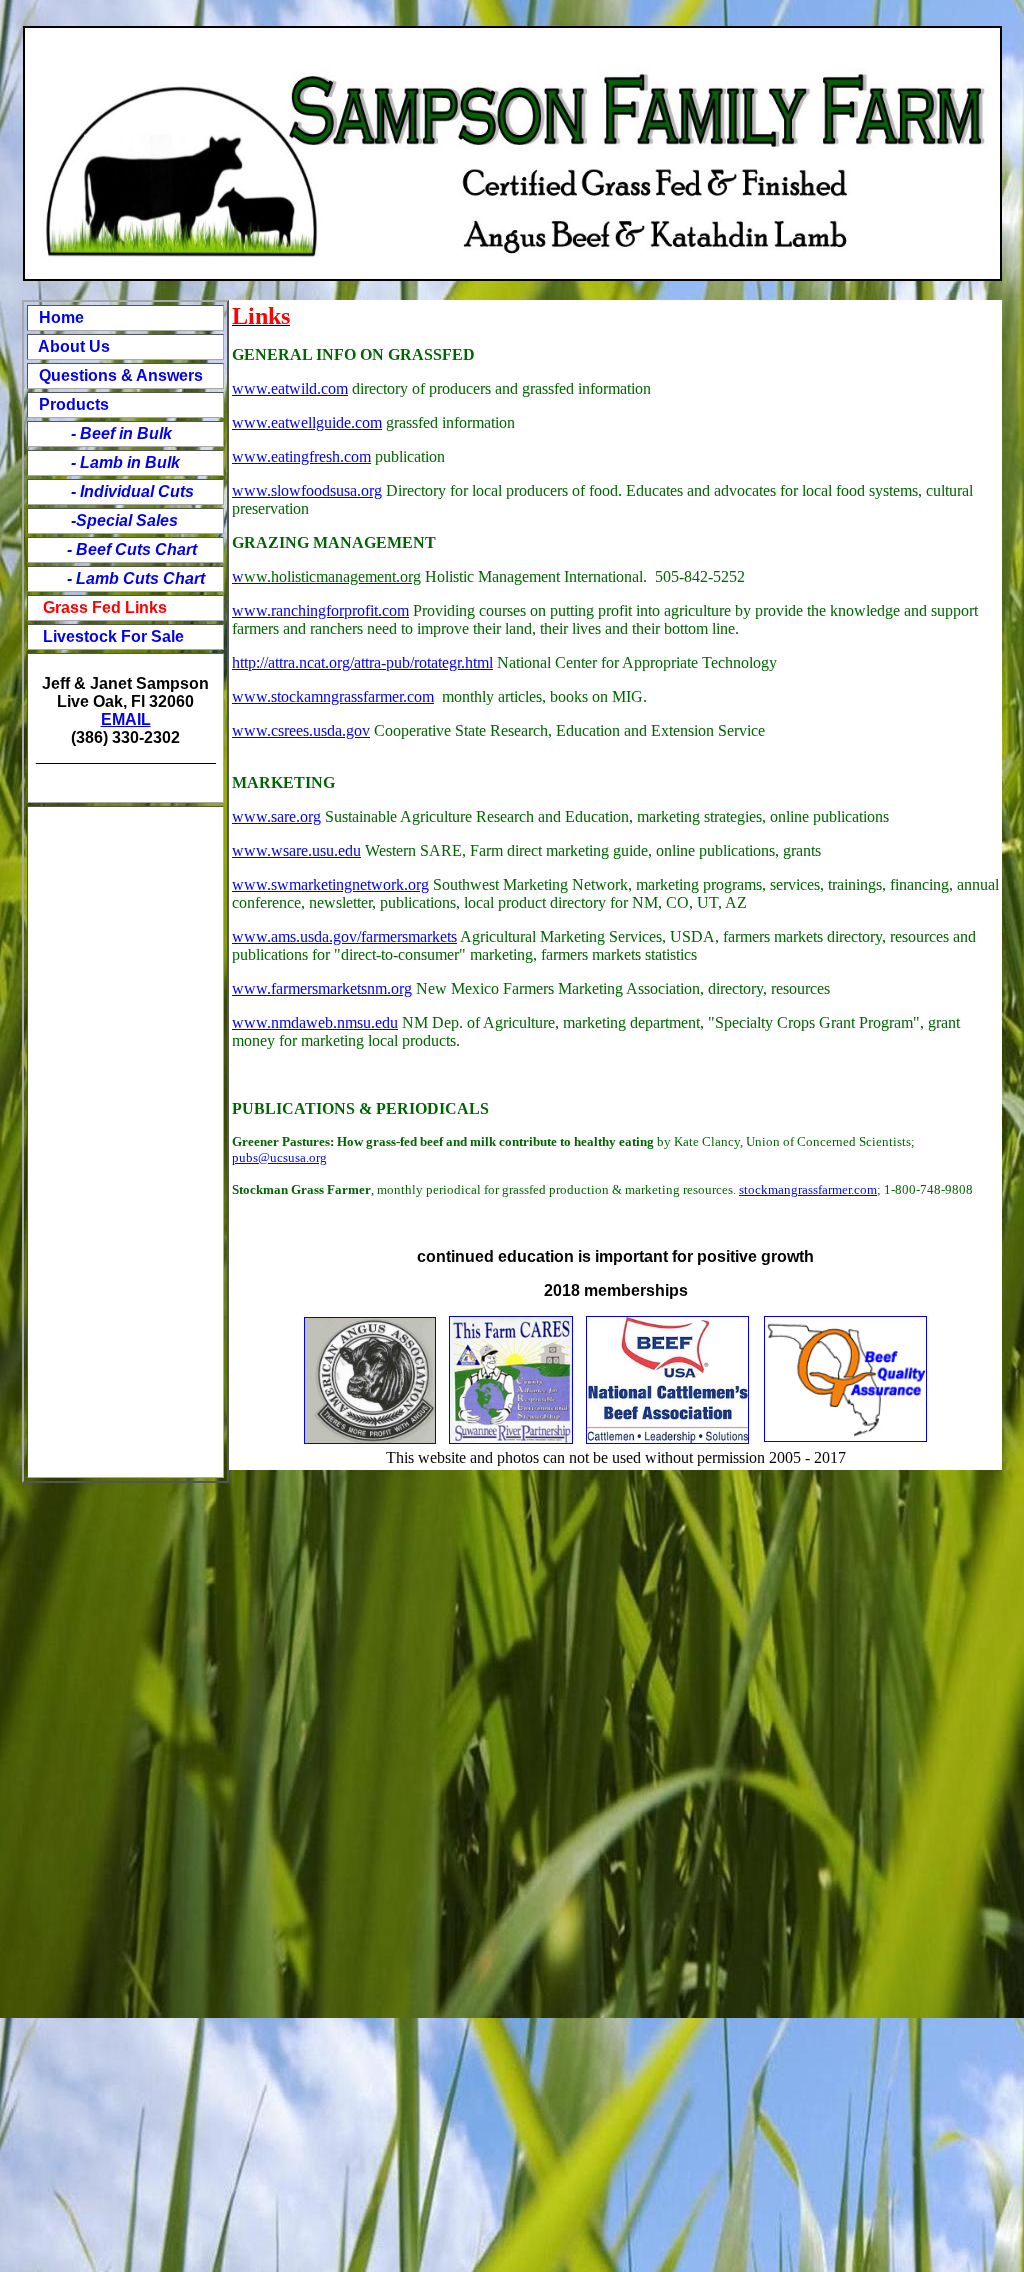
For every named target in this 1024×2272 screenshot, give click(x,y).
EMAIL (126, 719)
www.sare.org (276, 816)
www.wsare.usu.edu (296, 850)
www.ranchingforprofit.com (320, 610)
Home (61, 317)
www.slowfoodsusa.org (307, 490)
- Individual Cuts (122, 491)
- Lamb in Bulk (125, 462)
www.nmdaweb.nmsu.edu (315, 1022)
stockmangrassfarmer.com (808, 1189)
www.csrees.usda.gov (301, 730)
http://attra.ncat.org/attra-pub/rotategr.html (362, 662)
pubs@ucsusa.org (279, 1157)
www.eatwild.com (290, 388)
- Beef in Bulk (111, 433)
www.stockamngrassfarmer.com (333, 696)
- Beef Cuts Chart (132, 549)
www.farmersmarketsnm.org (322, 988)
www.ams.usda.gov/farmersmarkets (344, 936)
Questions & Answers (121, 375)
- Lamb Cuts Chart (134, 578)
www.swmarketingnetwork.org (330, 884)
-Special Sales (124, 520)
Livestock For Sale (113, 636)
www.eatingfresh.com (301, 456)
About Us (72, 346)
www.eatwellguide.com (307, 422)
